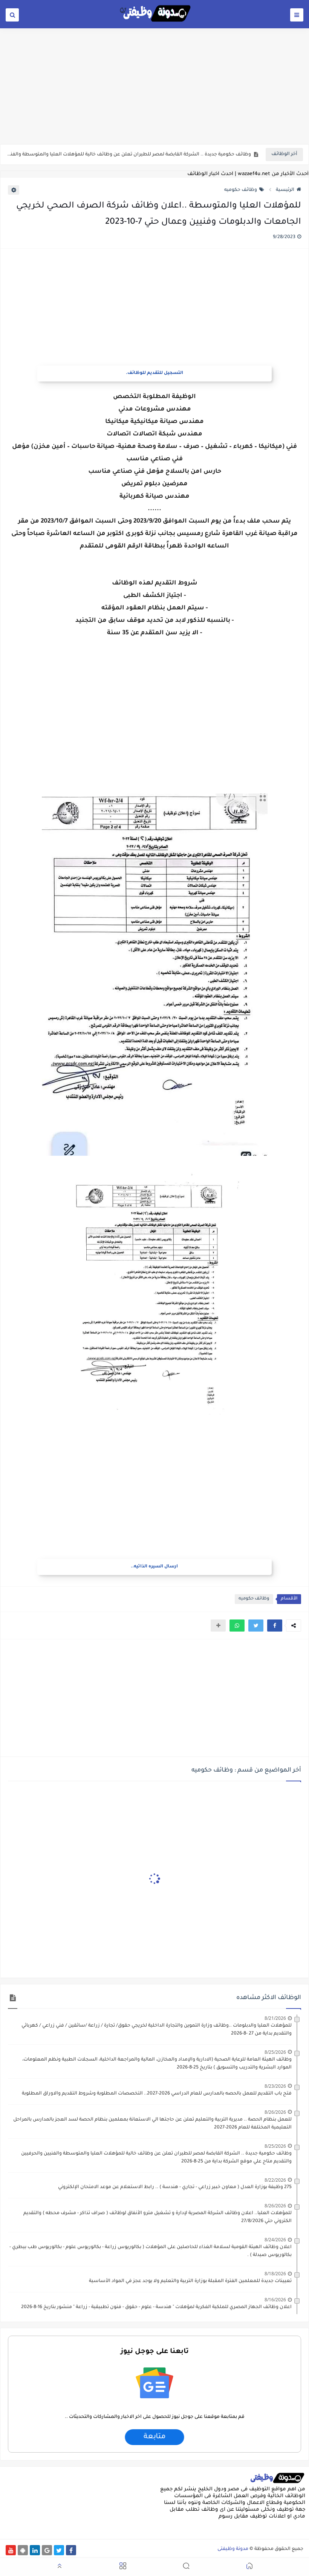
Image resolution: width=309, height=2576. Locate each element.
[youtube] (11, 2550)
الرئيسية (285, 190)
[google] (47, 2550)
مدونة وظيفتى (233, 2549)
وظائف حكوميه (241, 190)
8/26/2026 (275, 2112)
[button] (275, 1626)
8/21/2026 (275, 2018)
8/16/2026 (275, 2300)
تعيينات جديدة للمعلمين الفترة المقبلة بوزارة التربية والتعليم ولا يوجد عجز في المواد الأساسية (190, 2281)
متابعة (154, 2437)
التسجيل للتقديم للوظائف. (154, 373)
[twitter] (59, 2550)
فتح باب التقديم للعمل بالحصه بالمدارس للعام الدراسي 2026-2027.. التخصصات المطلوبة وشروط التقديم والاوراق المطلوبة (157, 2094)
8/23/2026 (275, 2086)
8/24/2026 (275, 2240)
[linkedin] (35, 2550)
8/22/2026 (275, 2180)
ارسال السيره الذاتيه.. (154, 1567)
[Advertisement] (154, 86)
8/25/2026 (275, 2052)
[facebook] (71, 2550)
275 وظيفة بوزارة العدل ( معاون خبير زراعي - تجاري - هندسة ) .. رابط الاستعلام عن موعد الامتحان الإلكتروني (175, 2187)
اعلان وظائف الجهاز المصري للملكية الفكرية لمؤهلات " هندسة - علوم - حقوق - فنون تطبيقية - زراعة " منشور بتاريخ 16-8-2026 (156, 2307)
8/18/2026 (275, 2274)
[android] (23, 2550)
